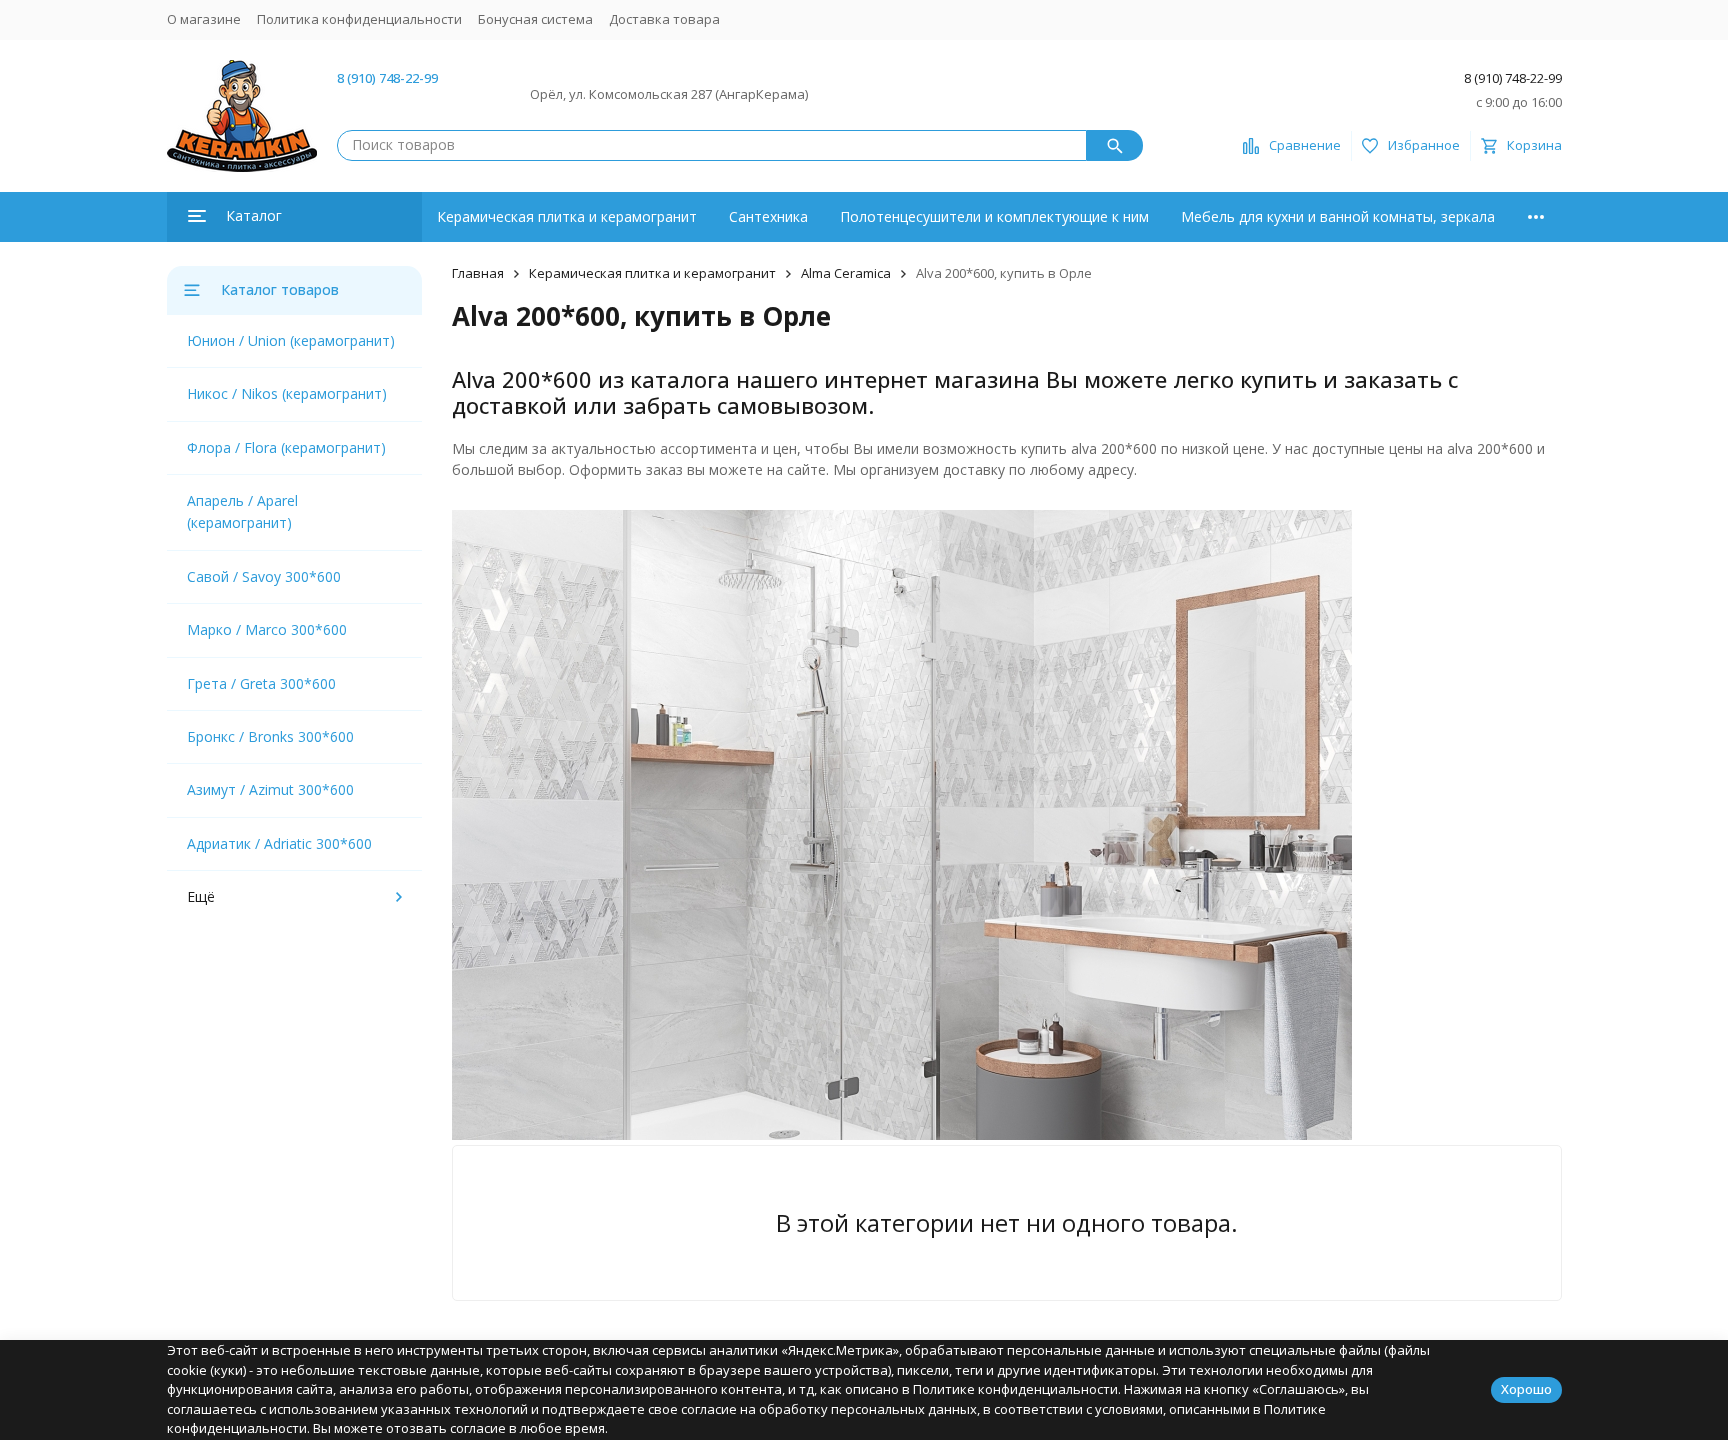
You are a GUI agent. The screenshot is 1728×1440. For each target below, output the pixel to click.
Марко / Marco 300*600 (267, 629)
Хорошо (1526, 1389)
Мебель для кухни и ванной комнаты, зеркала (1338, 216)
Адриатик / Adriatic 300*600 (279, 843)
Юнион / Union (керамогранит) (291, 340)
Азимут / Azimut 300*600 (270, 789)
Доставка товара (664, 19)
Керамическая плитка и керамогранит (567, 216)
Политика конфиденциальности (359, 19)
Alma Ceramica (846, 273)
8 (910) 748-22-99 (387, 78)
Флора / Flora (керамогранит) (286, 447)
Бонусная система (535, 19)
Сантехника (768, 216)
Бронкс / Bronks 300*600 (270, 736)
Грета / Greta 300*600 (261, 683)
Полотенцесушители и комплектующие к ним (994, 216)
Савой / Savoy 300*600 (264, 576)
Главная (478, 273)
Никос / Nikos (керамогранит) (287, 393)
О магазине (204, 19)
